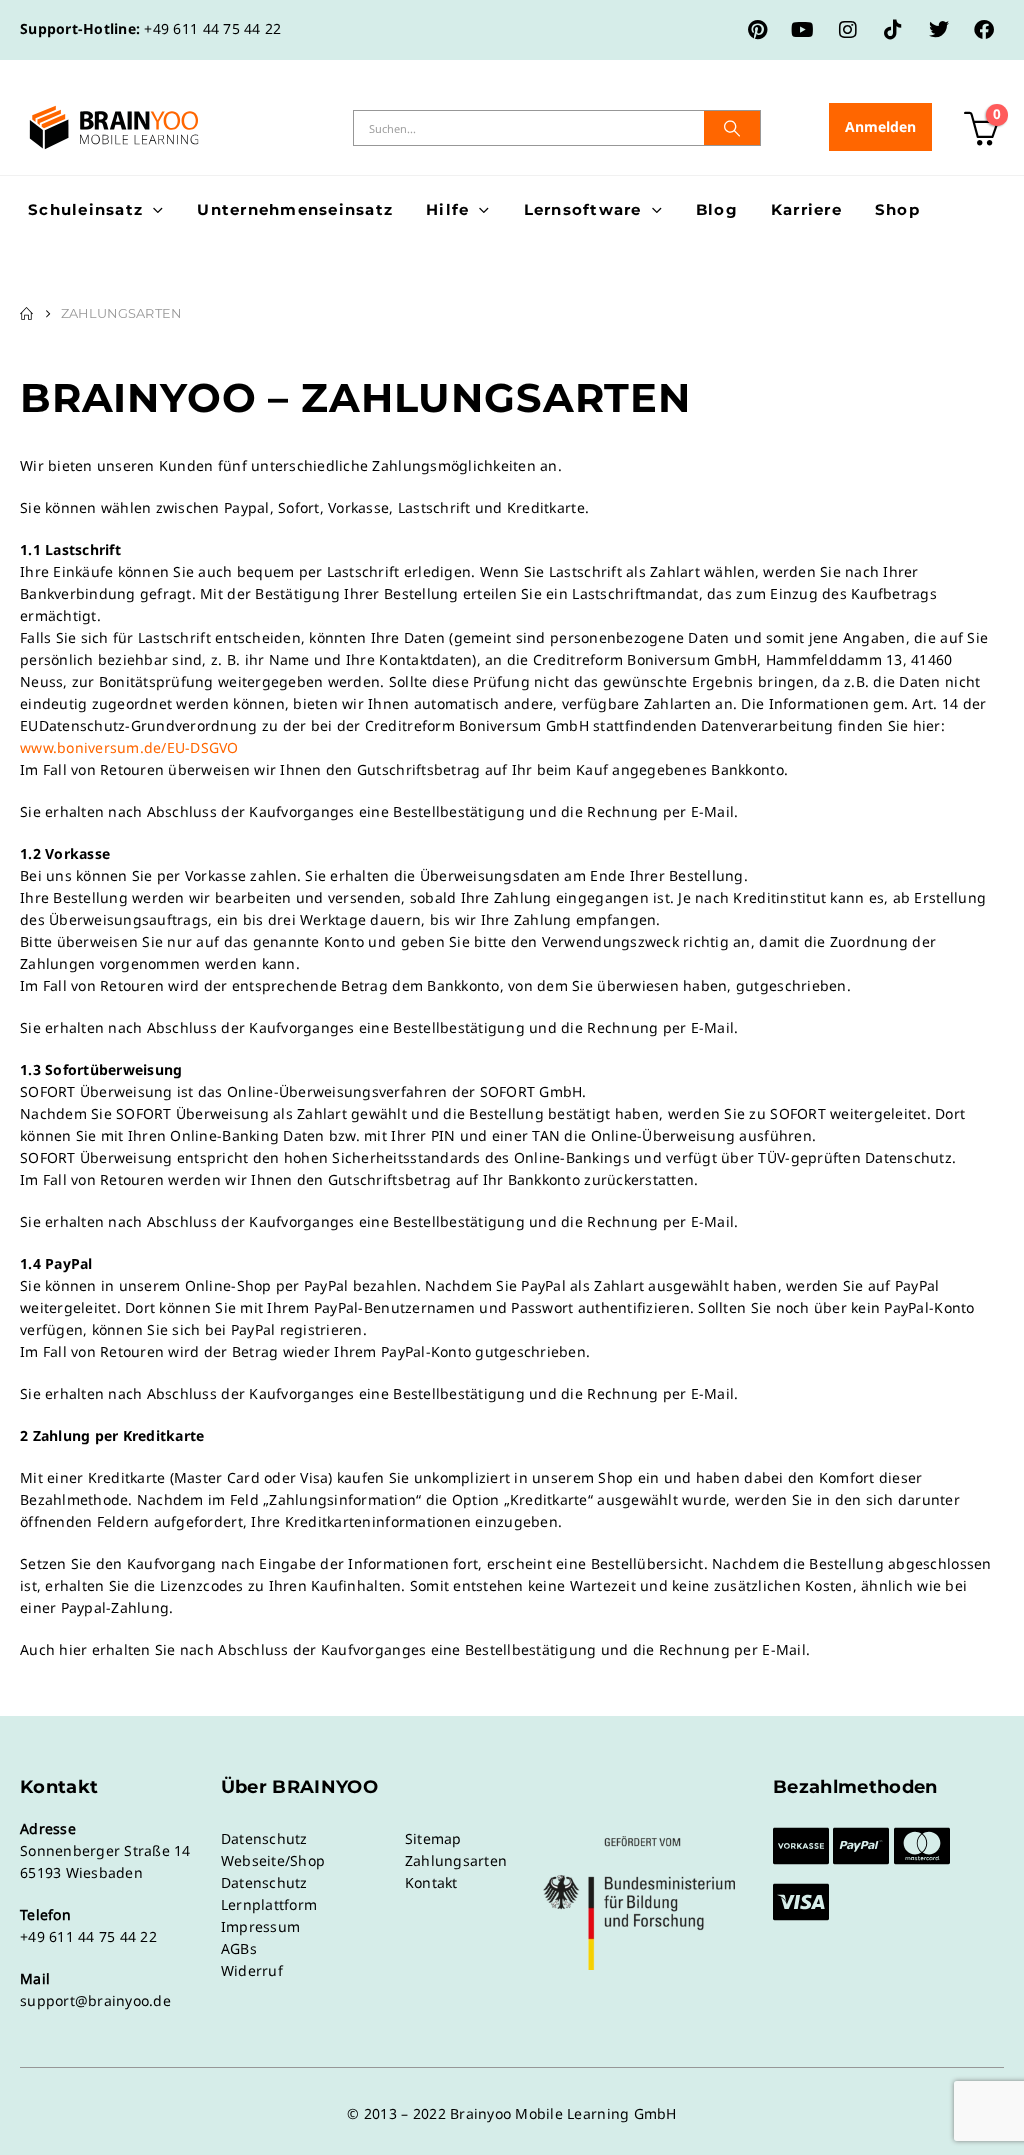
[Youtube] (803, 30)
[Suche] (732, 128)
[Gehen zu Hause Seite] (26, 314)
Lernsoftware (583, 209)
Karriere (806, 209)
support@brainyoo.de (95, 2000)
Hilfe (447, 209)
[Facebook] (984, 30)
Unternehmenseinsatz (295, 209)
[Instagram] (848, 30)
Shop (897, 209)
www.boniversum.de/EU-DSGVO (129, 747)
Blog (717, 209)
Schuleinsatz (85, 209)
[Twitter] (939, 30)
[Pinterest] (758, 30)
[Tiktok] (893, 30)
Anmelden (880, 126)
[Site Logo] (114, 127)
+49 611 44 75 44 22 (212, 28)
